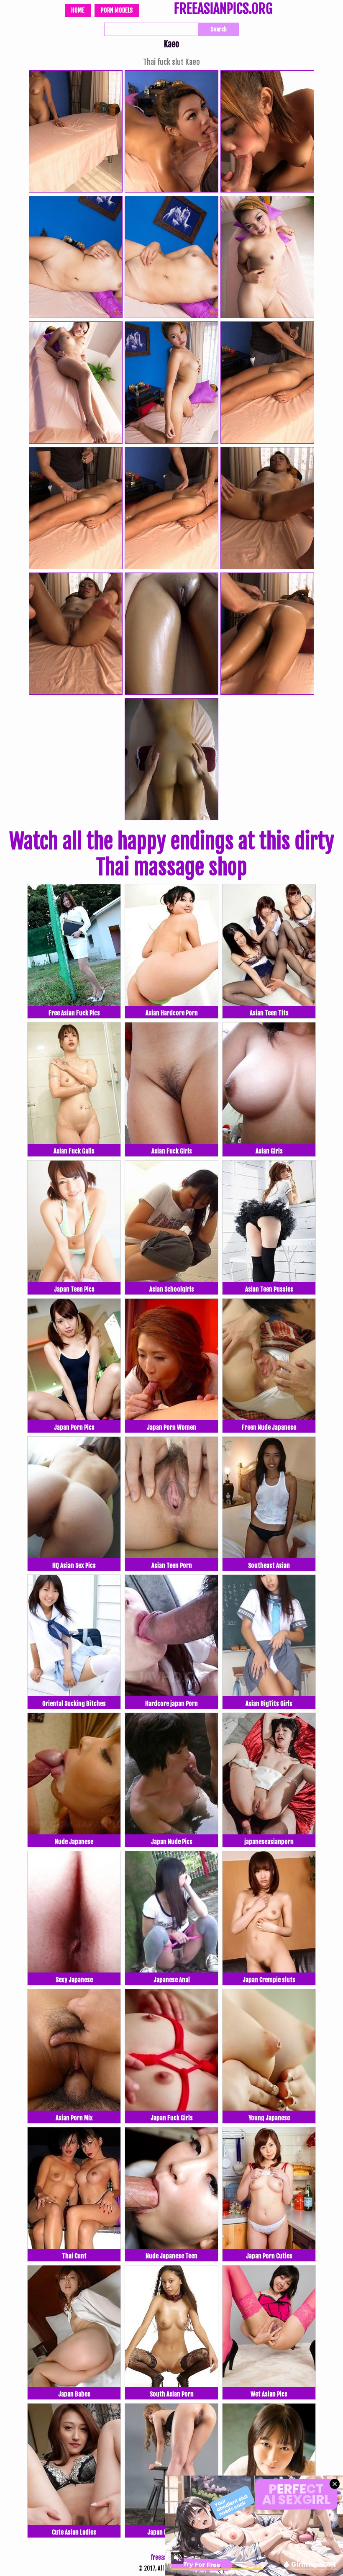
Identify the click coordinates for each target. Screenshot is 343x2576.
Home (78, 10)
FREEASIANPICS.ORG (223, 10)
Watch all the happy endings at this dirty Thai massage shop (172, 854)
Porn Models (117, 10)
